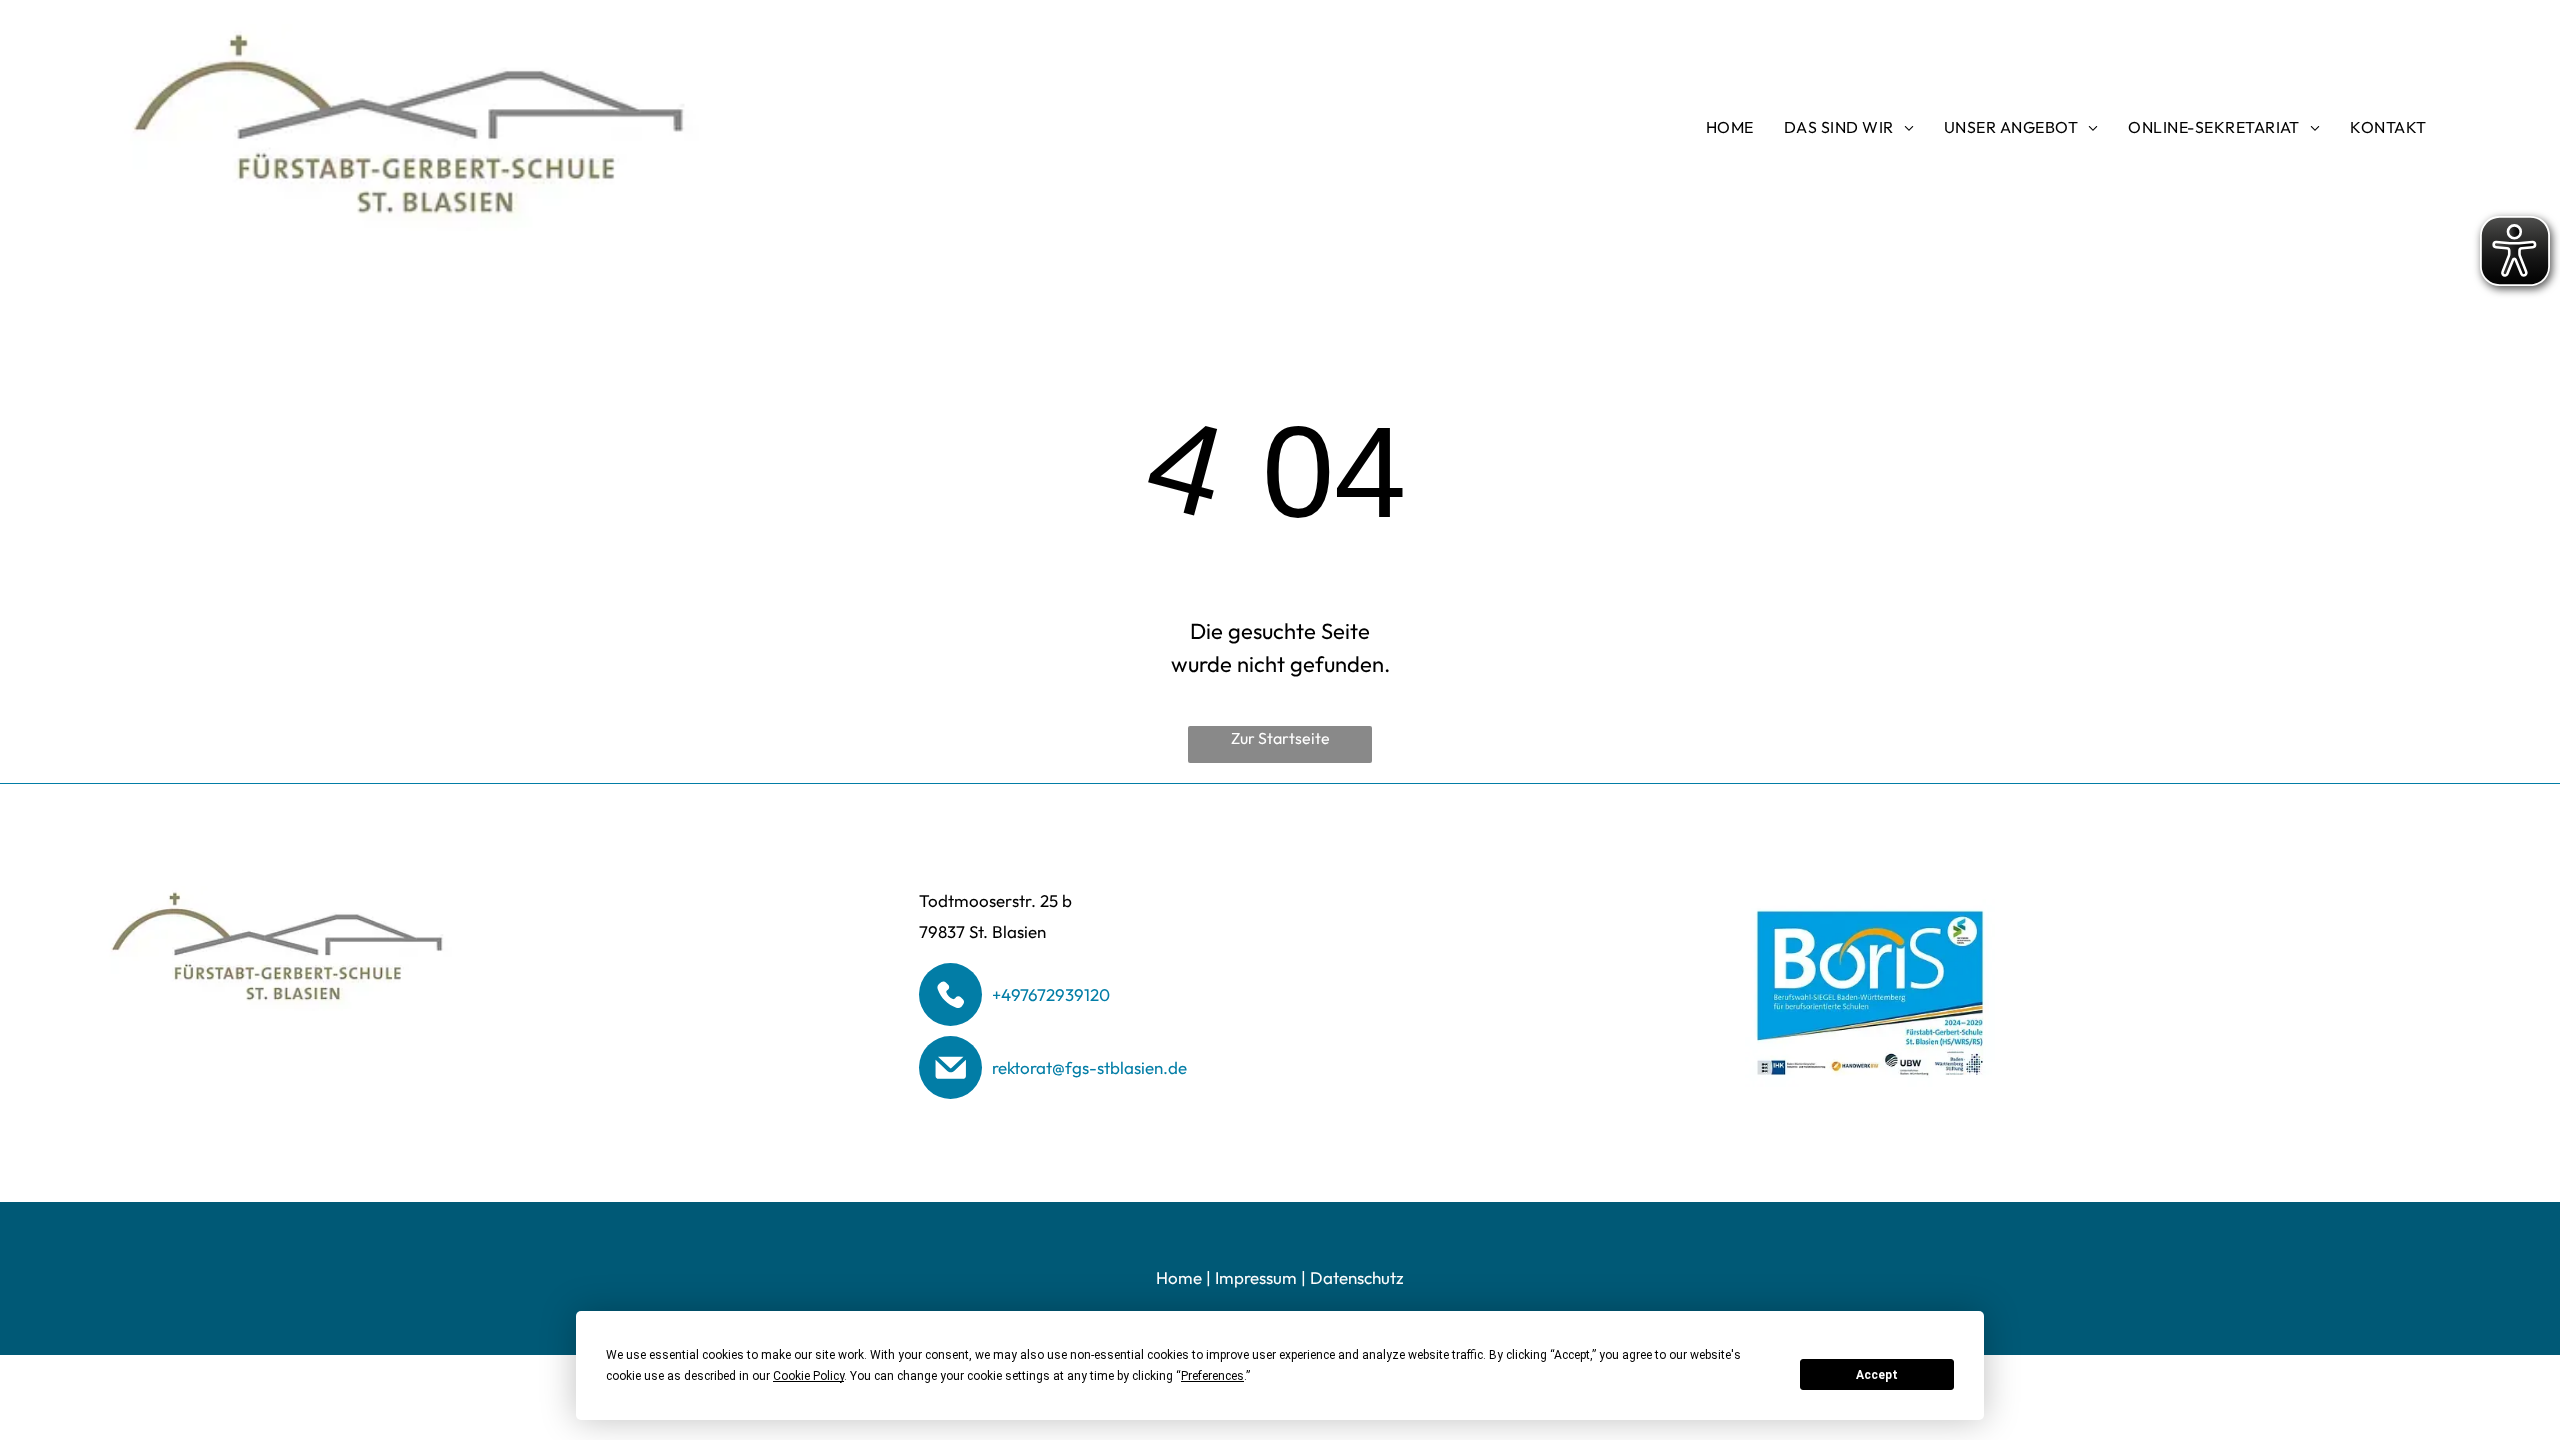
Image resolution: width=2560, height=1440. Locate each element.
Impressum (1256, 1277)
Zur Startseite (1280, 738)
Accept (1877, 1375)
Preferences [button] (1212, 1376)
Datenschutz (1357, 1277)
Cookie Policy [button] (808, 1376)
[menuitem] (1730, 127)
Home (1179, 1277)
